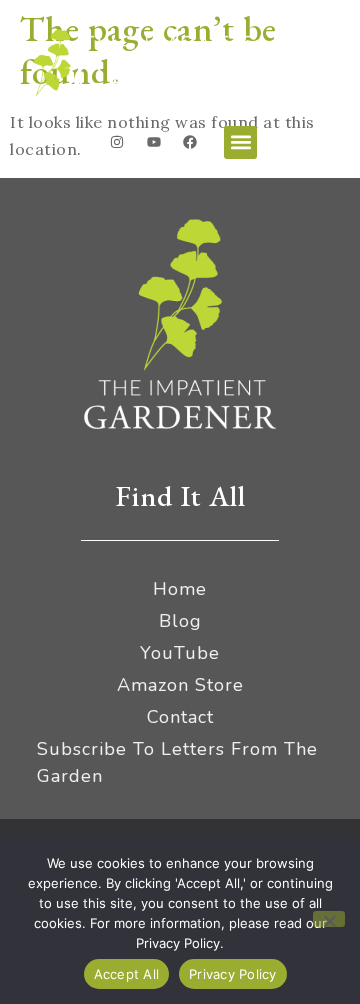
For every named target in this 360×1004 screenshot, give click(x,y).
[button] (240, 142)
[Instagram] (117, 142)
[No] (329, 919)
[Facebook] (190, 142)
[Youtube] (154, 142)
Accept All (127, 974)
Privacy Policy (233, 974)
